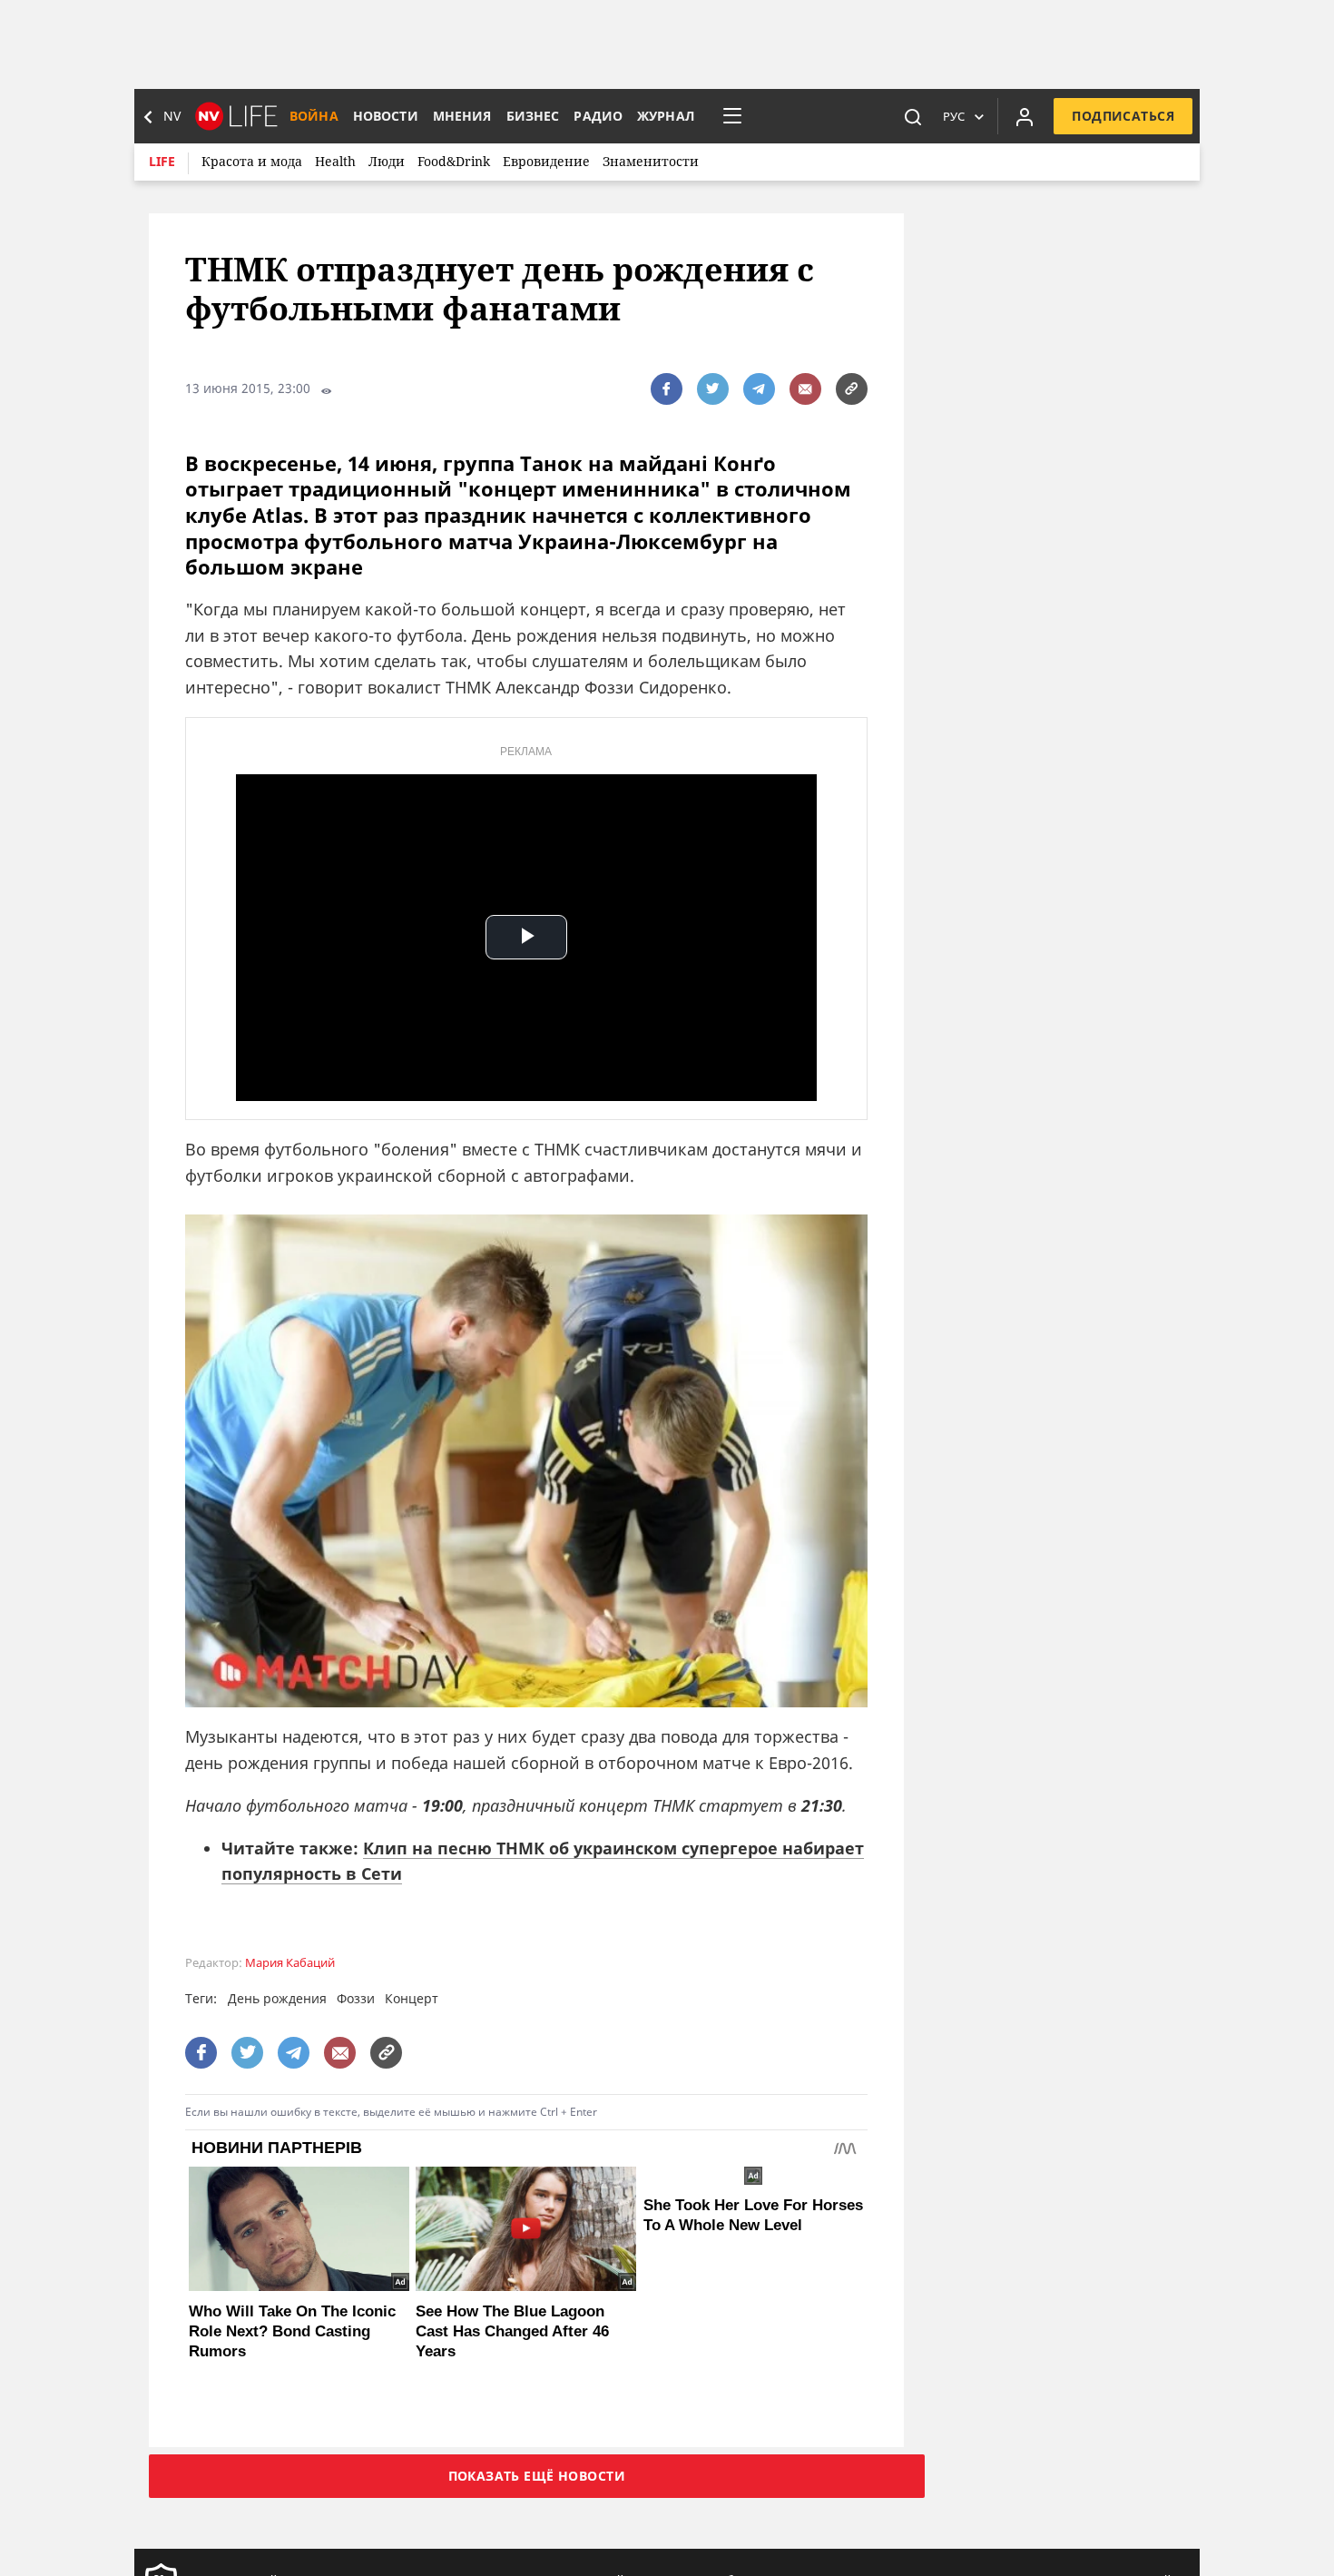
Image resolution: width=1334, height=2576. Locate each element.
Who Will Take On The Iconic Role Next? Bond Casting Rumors (292, 2331)
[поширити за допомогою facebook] (667, 389)
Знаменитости (651, 161)
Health (335, 161)
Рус (954, 116)
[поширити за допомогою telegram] (759, 389)
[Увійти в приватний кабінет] (1025, 116)
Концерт (412, 1998)
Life (162, 161)
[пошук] (913, 116)
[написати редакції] (805, 389)
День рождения (277, 1998)
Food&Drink (454, 161)
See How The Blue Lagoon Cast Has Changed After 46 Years (512, 2331)
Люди (387, 161)
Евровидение (546, 161)
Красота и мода (252, 161)
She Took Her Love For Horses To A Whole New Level (753, 2215)
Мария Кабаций (290, 1963)
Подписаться (1123, 116)
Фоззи (356, 1998)
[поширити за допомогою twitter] (713, 389)
